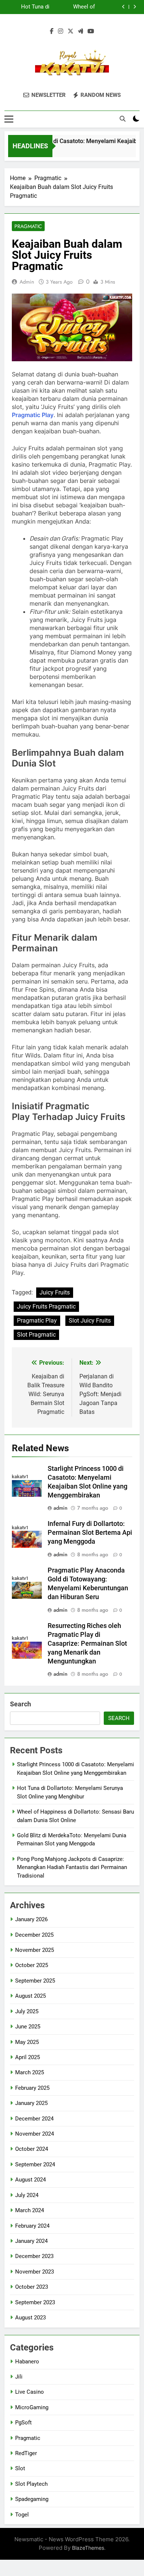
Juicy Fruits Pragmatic (46, 1306)
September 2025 (35, 1981)
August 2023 (30, 2318)
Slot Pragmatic (36, 1335)
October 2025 (32, 1965)
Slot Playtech (31, 2484)
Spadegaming (32, 2499)
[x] (71, 31)
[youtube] (91, 31)
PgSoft (23, 2423)
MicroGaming (32, 2407)
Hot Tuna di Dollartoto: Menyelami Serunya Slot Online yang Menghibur (34, 7)
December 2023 (34, 2256)
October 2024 (32, 2149)
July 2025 (27, 2011)
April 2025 (28, 2057)
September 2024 (35, 2164)
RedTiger (26, 2453)
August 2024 (30, 2180)
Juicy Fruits (55, 1292)
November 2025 (35, 1950)
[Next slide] (135, 7)
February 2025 (32, 2088)
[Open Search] (123, 119)
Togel (22, 2515)
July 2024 (27, 2195)
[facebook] (52, 31)
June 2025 (28, 2027)
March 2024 (30, 2210)
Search (20, 1704)
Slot (20, 2468)
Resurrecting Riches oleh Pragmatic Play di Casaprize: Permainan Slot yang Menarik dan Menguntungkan (87, 1644)
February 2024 (32, 2226)
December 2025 (34, 1935)
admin (27, 282)
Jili (19, 2377)
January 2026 (31, 1919)
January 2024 (31, 2241)
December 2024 (34, 2119)
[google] (80, 31)
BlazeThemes (88, 2548)
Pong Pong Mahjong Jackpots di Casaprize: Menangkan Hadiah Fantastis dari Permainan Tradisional (72, 1867)
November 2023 (35, 2272)
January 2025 (31, 2103)
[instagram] (61, 31)
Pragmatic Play (33, 415)
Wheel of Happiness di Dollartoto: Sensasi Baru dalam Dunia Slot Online (74, 7)
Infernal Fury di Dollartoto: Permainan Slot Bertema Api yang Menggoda (90, 1533)
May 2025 (27, 2042)
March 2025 (30, 2072)
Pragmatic (28, 226)
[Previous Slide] (124, 7)
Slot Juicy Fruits (90, 1321)
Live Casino (30, 2392)
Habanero (27, 2362)
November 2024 (35, 2134)
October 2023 (32, 2287)
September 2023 (35, 2302)
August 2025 (30, 1996)
